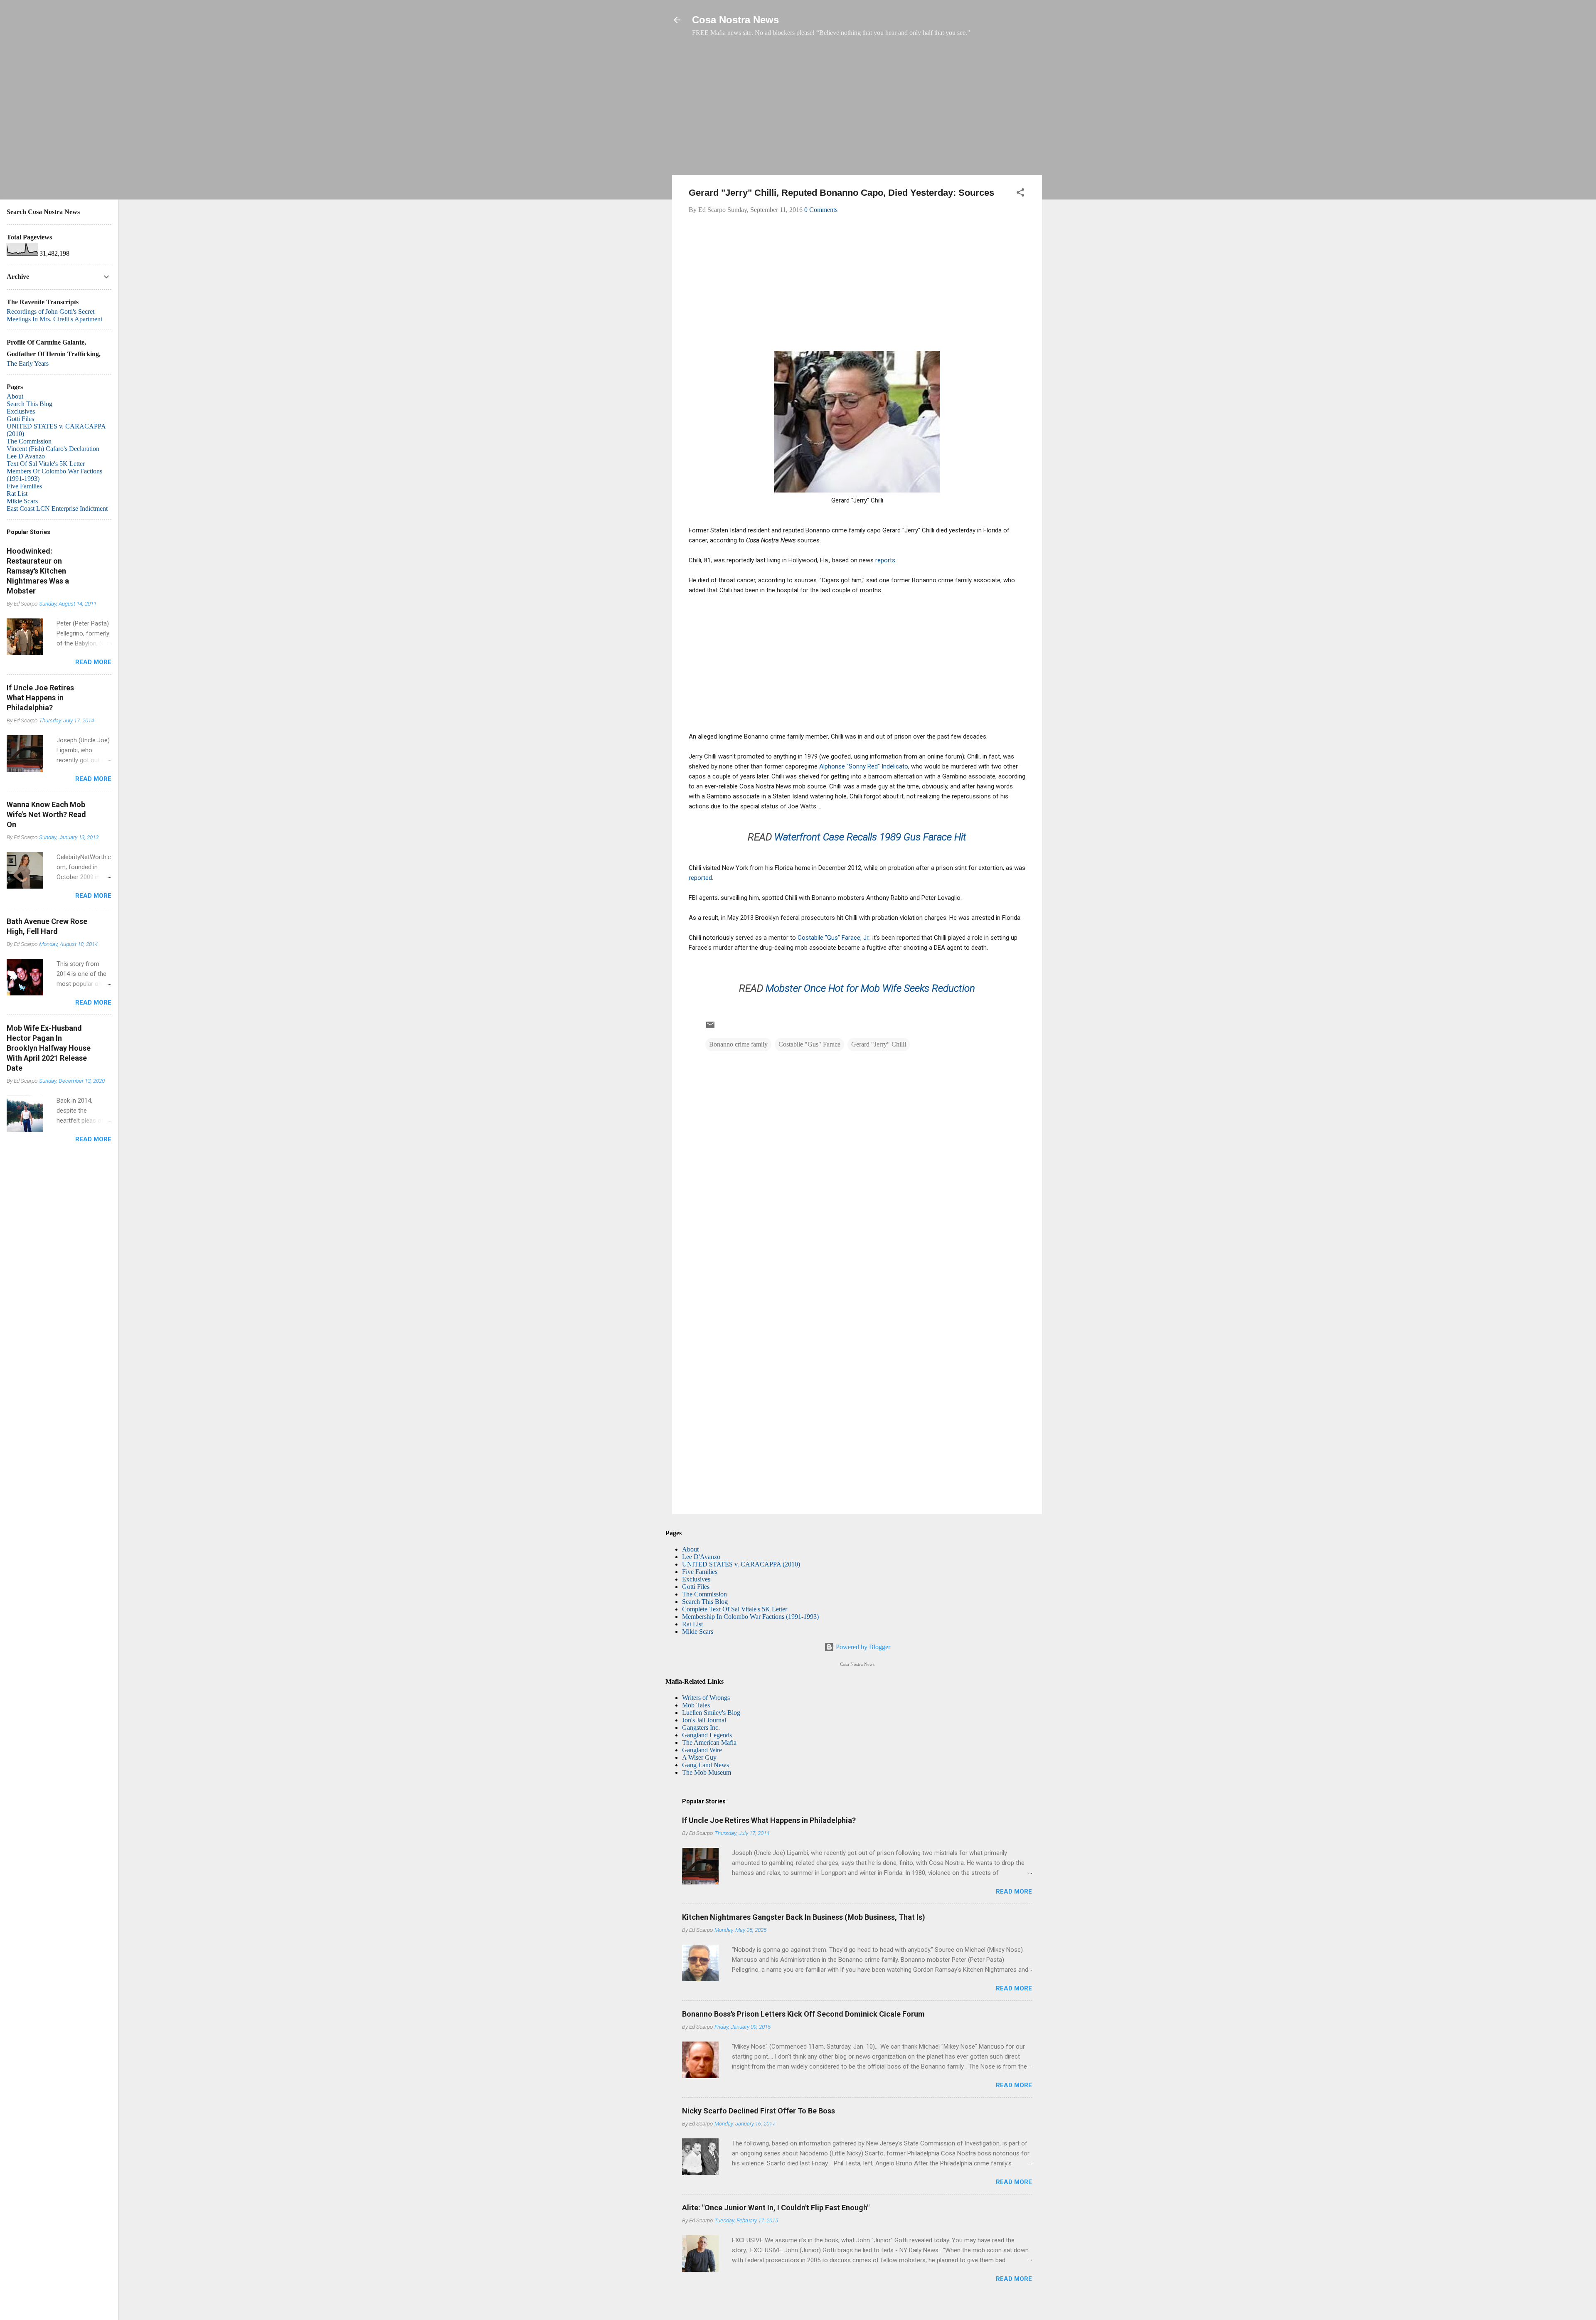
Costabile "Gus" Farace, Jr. (834, 938)
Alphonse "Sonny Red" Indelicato (864, 766)
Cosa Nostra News (735, 20)
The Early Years (28, 363)
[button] (1020, 194)
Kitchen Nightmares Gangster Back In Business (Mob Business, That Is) (804, 1917)
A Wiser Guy (699, 1757)
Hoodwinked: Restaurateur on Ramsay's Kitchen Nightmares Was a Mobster (38, 571)
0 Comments (821, 210)
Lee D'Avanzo (701, 1557)
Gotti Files (696, 1587)
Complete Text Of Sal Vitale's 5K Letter (735, 1609)
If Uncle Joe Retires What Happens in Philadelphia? (769, 1820)
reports (885, 560)
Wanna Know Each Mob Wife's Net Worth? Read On (46, 814)
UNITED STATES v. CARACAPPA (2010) (741, 1564)
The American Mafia (709, 1742)
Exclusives (696, 1579)
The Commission (704, 1594)
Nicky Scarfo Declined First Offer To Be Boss (759, 2111)
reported (700, 878)
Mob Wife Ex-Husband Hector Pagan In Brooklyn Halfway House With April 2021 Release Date (49, 1048)
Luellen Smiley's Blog (711, 1713)
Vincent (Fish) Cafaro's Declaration (53, 449)
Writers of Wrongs (706, 1698)
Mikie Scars (698, 1632)
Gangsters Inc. (701, 1728)
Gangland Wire (702, 1750)
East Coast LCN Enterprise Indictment (57, 509)
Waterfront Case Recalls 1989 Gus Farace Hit (870, 837)
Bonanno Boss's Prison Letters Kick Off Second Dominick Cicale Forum (803, 2014)
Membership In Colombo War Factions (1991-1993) (750, 1617)
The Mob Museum (707, 1772)
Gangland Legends (707, 1735)
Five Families (700, 1572)
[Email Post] (710, 1028)
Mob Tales (696, 1705)
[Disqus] (857, 1166)
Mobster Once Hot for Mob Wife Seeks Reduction (870, 988)
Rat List (692, 1624)
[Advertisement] (857, 110)
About (690, 1549)
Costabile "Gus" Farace (809, 1044)
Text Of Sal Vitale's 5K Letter (46, 464)
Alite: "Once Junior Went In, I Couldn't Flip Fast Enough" (776, 2208)
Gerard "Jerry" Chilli (879, 1044)
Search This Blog (705, 1602)
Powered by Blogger (862, 1647)
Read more (1014, 1891)
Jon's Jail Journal (704, 1720)
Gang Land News (706, 1765)
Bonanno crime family (738, 1044)
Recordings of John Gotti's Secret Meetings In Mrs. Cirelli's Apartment (54, 315)
